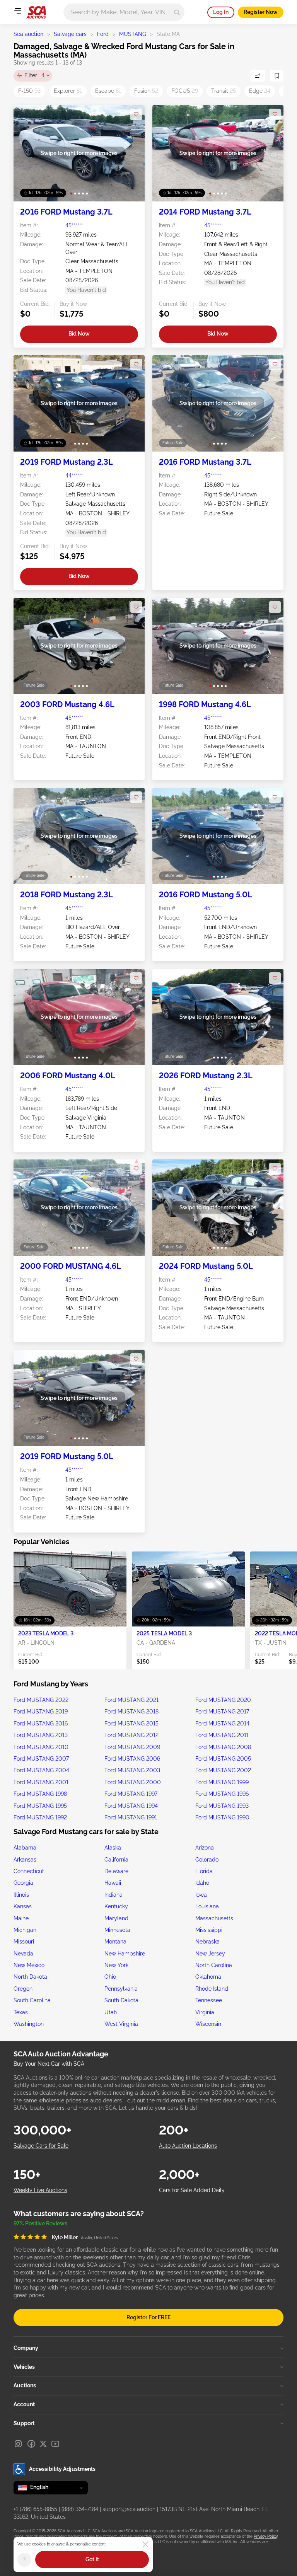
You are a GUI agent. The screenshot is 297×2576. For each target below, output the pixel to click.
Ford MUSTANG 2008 (223, 1747)
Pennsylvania (121, 1989)
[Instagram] (18, 2444)
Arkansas (25, 1860)
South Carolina (32, 2000)
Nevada (23, 1954)
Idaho (202, 1883)
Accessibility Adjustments (62, 2469)
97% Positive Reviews (40, 2223)
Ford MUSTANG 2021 (131, 1700)
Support (24, 2423)
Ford (103, 34)
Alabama (25, 1848)
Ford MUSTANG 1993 (222, 1806)
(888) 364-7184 (80, 2509)
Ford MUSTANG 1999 (222, 1782)
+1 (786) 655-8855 (35, 2509)
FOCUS (185, 91)
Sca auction (28, 34)
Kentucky (116, 1906)
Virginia (205, 2012)
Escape (108, 91)
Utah (111, 2012)
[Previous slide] (27, 153)
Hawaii (113, 1883)
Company (26, 2348)
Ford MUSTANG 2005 (223, 1759)
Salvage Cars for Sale (41, 2146)
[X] (43, 2444)
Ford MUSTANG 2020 (223, 1700)
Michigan (25, 1930)
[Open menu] (17, 11)
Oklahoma (208, 1977)
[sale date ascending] (258, 76)
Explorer (68, 91)
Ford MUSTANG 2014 (222, 1724)
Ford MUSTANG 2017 (222, 1712)
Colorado (207, 1860)
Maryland (116, 1918)
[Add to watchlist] (136, 114)
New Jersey (210, 1954)
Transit (224, 91)
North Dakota (30, 1977)
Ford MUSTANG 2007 (41, 1759)
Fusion (146, 91)
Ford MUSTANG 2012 (131, 1735)
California (116, 1860)
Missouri (24, 1942)
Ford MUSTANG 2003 (132, 1770)
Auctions (25, 2385)
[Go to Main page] (36, 12)
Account (24, 2404)
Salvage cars (70, 34)
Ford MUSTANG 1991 (131, 1817)
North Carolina (214, 1965)
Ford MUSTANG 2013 (41, 1735)
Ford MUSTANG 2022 (41, 1700)
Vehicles (24, 2367)
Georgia (23, 1883)
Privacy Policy (265, 2536)
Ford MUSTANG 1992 (40, 1817)
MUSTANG (133, 34)
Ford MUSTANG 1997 (131, 1794)
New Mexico (29, 1965)
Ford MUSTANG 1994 (131, 1806)
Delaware (116, 1871)
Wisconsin (208, 2024)
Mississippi (209, 1930)
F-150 (29, 91)
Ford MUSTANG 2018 (131, 1712)
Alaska (113, 1848)
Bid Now (79, 334)
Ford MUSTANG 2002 (223, 1770)
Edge (260, 91)
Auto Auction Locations (188, 2146)
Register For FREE (148, 2317)
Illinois (21, 1895)
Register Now (261, 12)
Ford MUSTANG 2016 (41, 1724)
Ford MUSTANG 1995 (40, 1806)
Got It (92, 2559)
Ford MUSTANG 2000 (133, 1782)
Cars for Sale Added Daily (192, 2190)
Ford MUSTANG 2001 (41, 1782)
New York (116, 1965)
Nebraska (207, 1942)
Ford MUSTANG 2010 (41, 1747)
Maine (21, 1918)
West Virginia (121, 2024)
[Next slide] (131, 153)
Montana (115, 1942)
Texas (21, 2012)
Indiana (114, 1895)
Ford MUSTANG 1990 (222, 1817)
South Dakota (121, 2000)
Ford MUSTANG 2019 (41, 1712)
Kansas (23, 1906)
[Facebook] (31, 2444)
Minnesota (117, 1930)
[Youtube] (55, 2444)
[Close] (145, 2544)
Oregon (23, 1989)
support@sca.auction (129, 2509)
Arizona (205, 1848)
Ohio (110, 1977)
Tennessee (209, 2000)
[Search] (177, 12)
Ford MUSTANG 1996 (222, 1794)
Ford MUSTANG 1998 (40, 1794)
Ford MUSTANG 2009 (132, 1747)
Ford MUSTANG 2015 (131, 1724)
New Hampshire (125, 1954)
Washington (29, 2024)
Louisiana (207, 1906)
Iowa (201, 1895)
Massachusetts (214, 1918)
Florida (204, 1871)
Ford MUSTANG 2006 (132, 1759)
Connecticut (29, 1871)
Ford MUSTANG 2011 (222, 1735)
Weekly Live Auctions (40, 2190)
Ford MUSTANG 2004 (41, 1770)
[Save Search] (277, 76)
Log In (221, 12)
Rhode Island (212, 1989)
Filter (34, 75)
